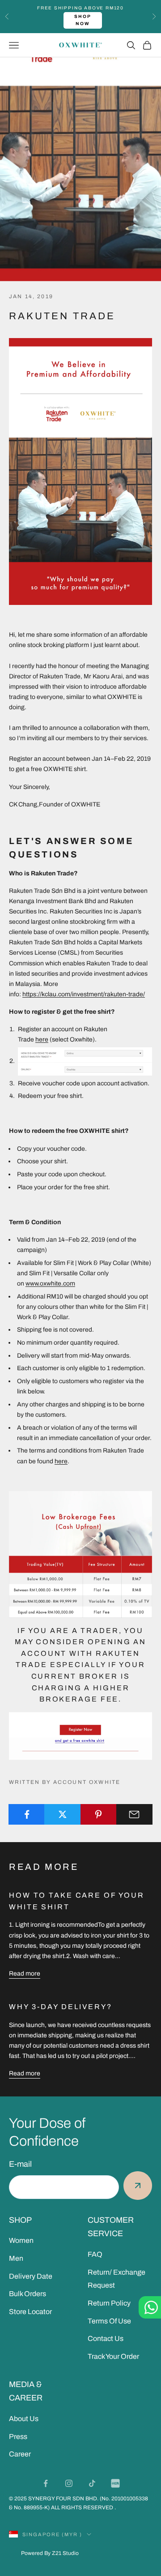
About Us (24, 2419)
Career (20, 2454)
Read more (25, 1974)
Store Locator (30, 2312)
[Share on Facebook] (27, 1814)
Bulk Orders (28, 2294)
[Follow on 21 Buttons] (115, 2483)
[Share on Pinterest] (99, 1814)
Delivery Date (31, 2276)
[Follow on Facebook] (46, 2483)
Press (18, 2437)
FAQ (95, 2254)
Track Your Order (113, 2356)
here (42, 1039)
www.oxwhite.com (50, 1284)
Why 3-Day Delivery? (61, 2007)
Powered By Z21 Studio (50, 2553)
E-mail (20, 2164)
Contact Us (106, 2338)
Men (16, 2258)
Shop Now (83, 20)
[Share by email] (134, 1814)
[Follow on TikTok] (92, 2483)
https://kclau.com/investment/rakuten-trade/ (84, 994)
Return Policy (109, 2303)
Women (21, 2240)
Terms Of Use (109, 2321)
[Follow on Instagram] (69, 2483)
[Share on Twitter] (62, 1814)
